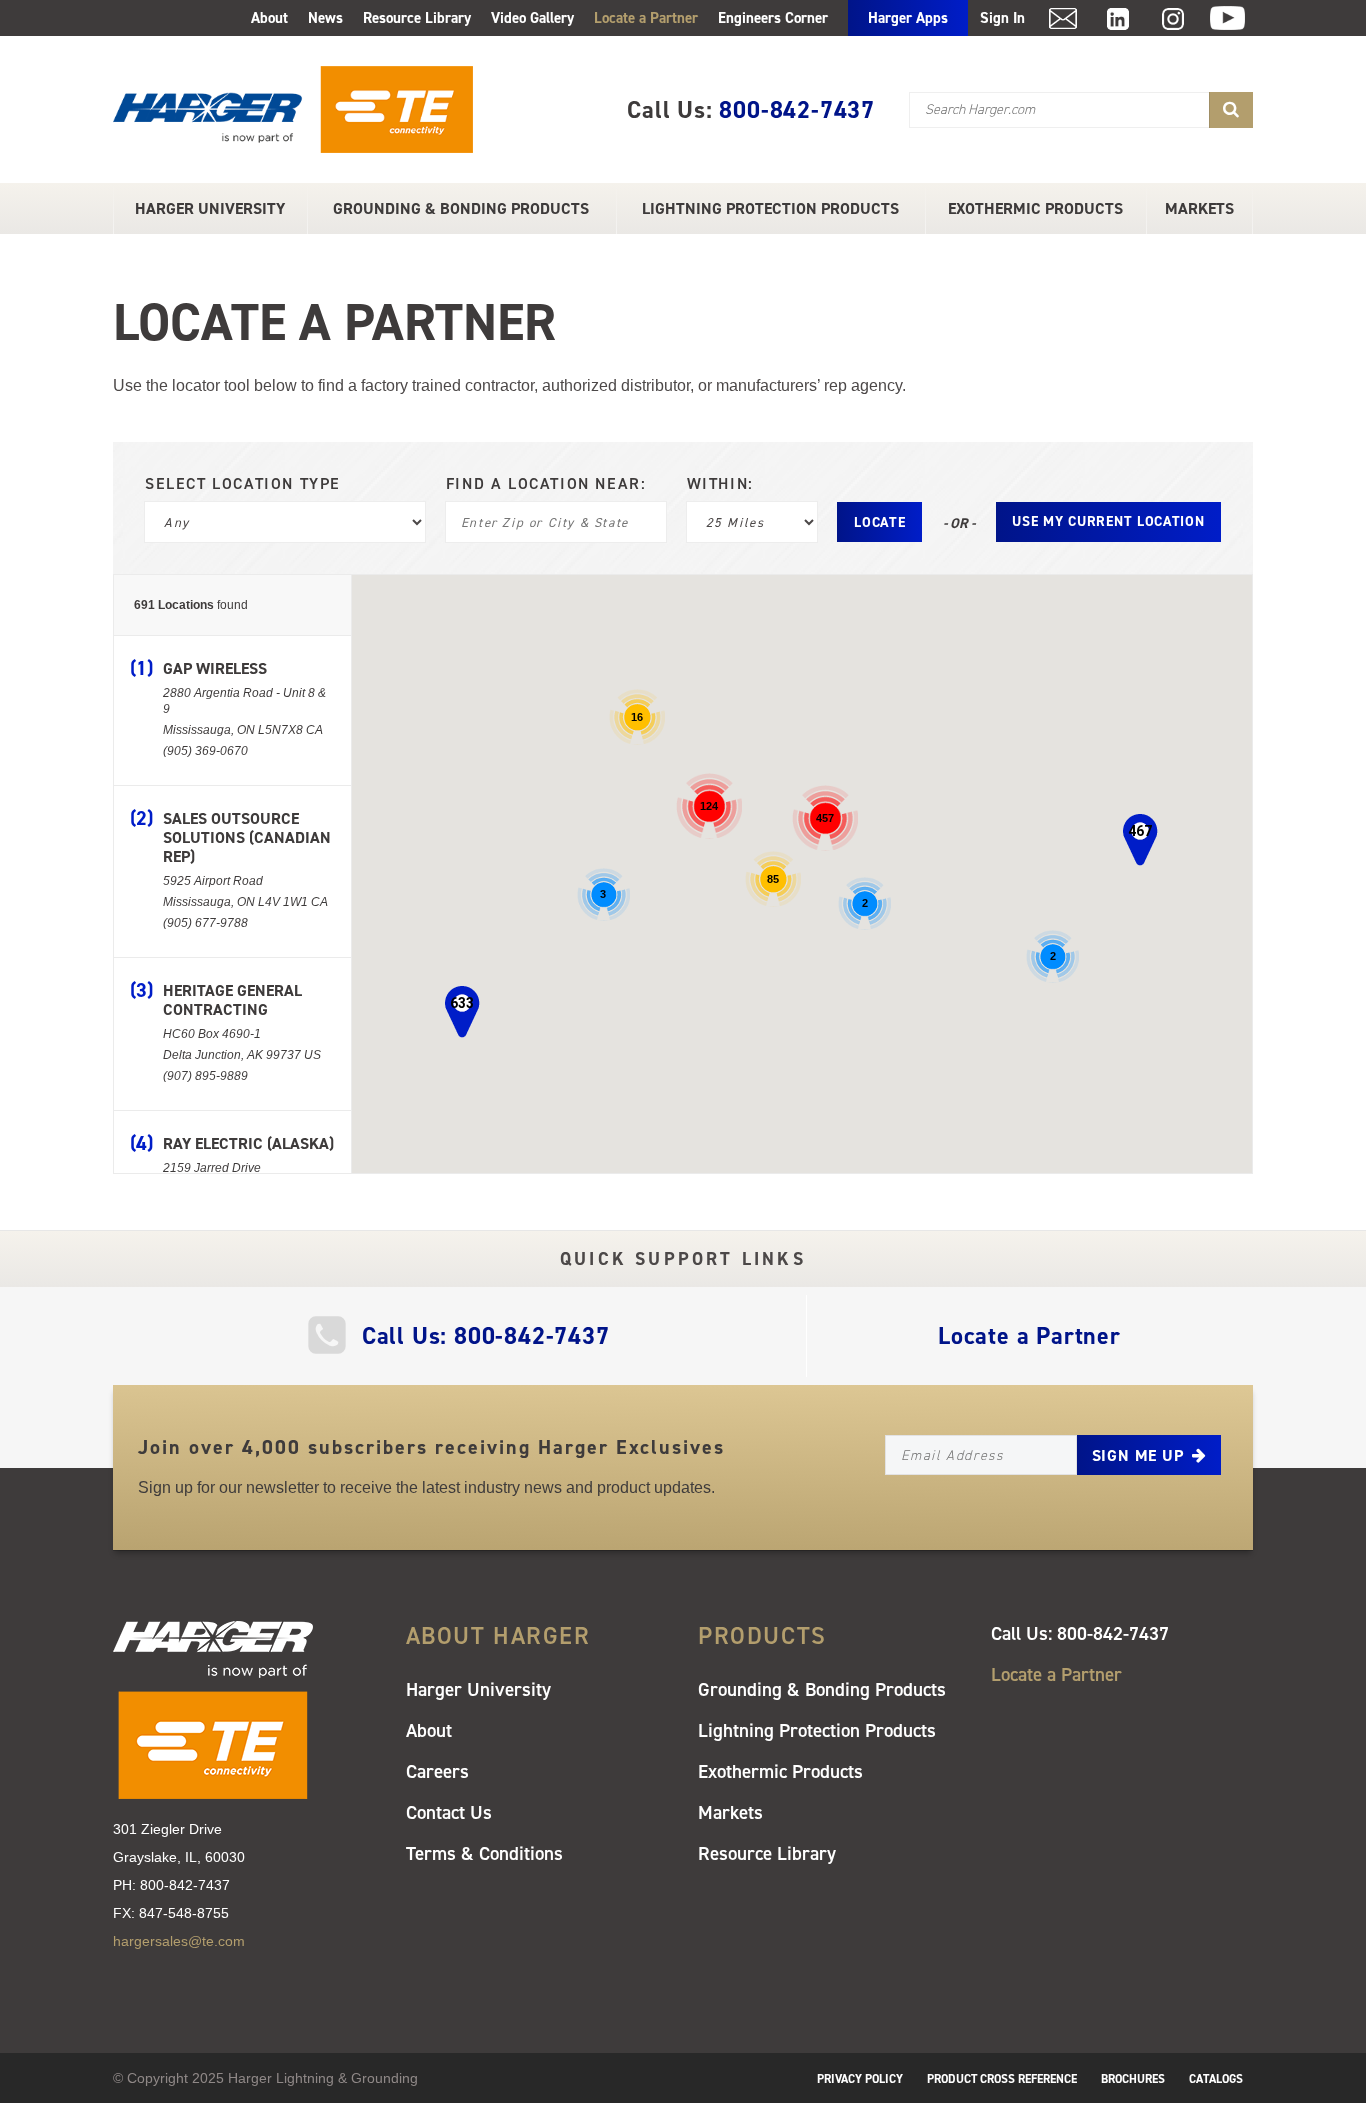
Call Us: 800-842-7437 (486, 1336)
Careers (437, 1771)
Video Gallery (532, 18)
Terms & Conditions (484, 1853)
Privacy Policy (860, 2079)
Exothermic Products (1035, 208)
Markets (1199, 208)
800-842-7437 (797, 110)
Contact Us (449, 1812)
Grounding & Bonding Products (461, 208)
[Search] (1231, 110)
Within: (720, 484)
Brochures (1133, 2079)
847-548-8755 (184, 1913)
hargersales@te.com (179, 1941)
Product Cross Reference (1002, 2079)
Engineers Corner (773, 18)
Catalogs (1216, 2079)
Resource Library (417, 18)
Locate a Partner (646, 18)
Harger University (210, 208)
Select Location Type (243, 484)
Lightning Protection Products (770, 208)
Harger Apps (908, 18)
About (269, 18)
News (325, 18)
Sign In (1002, 18)
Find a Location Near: (546, 484)
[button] (1140, 840)
